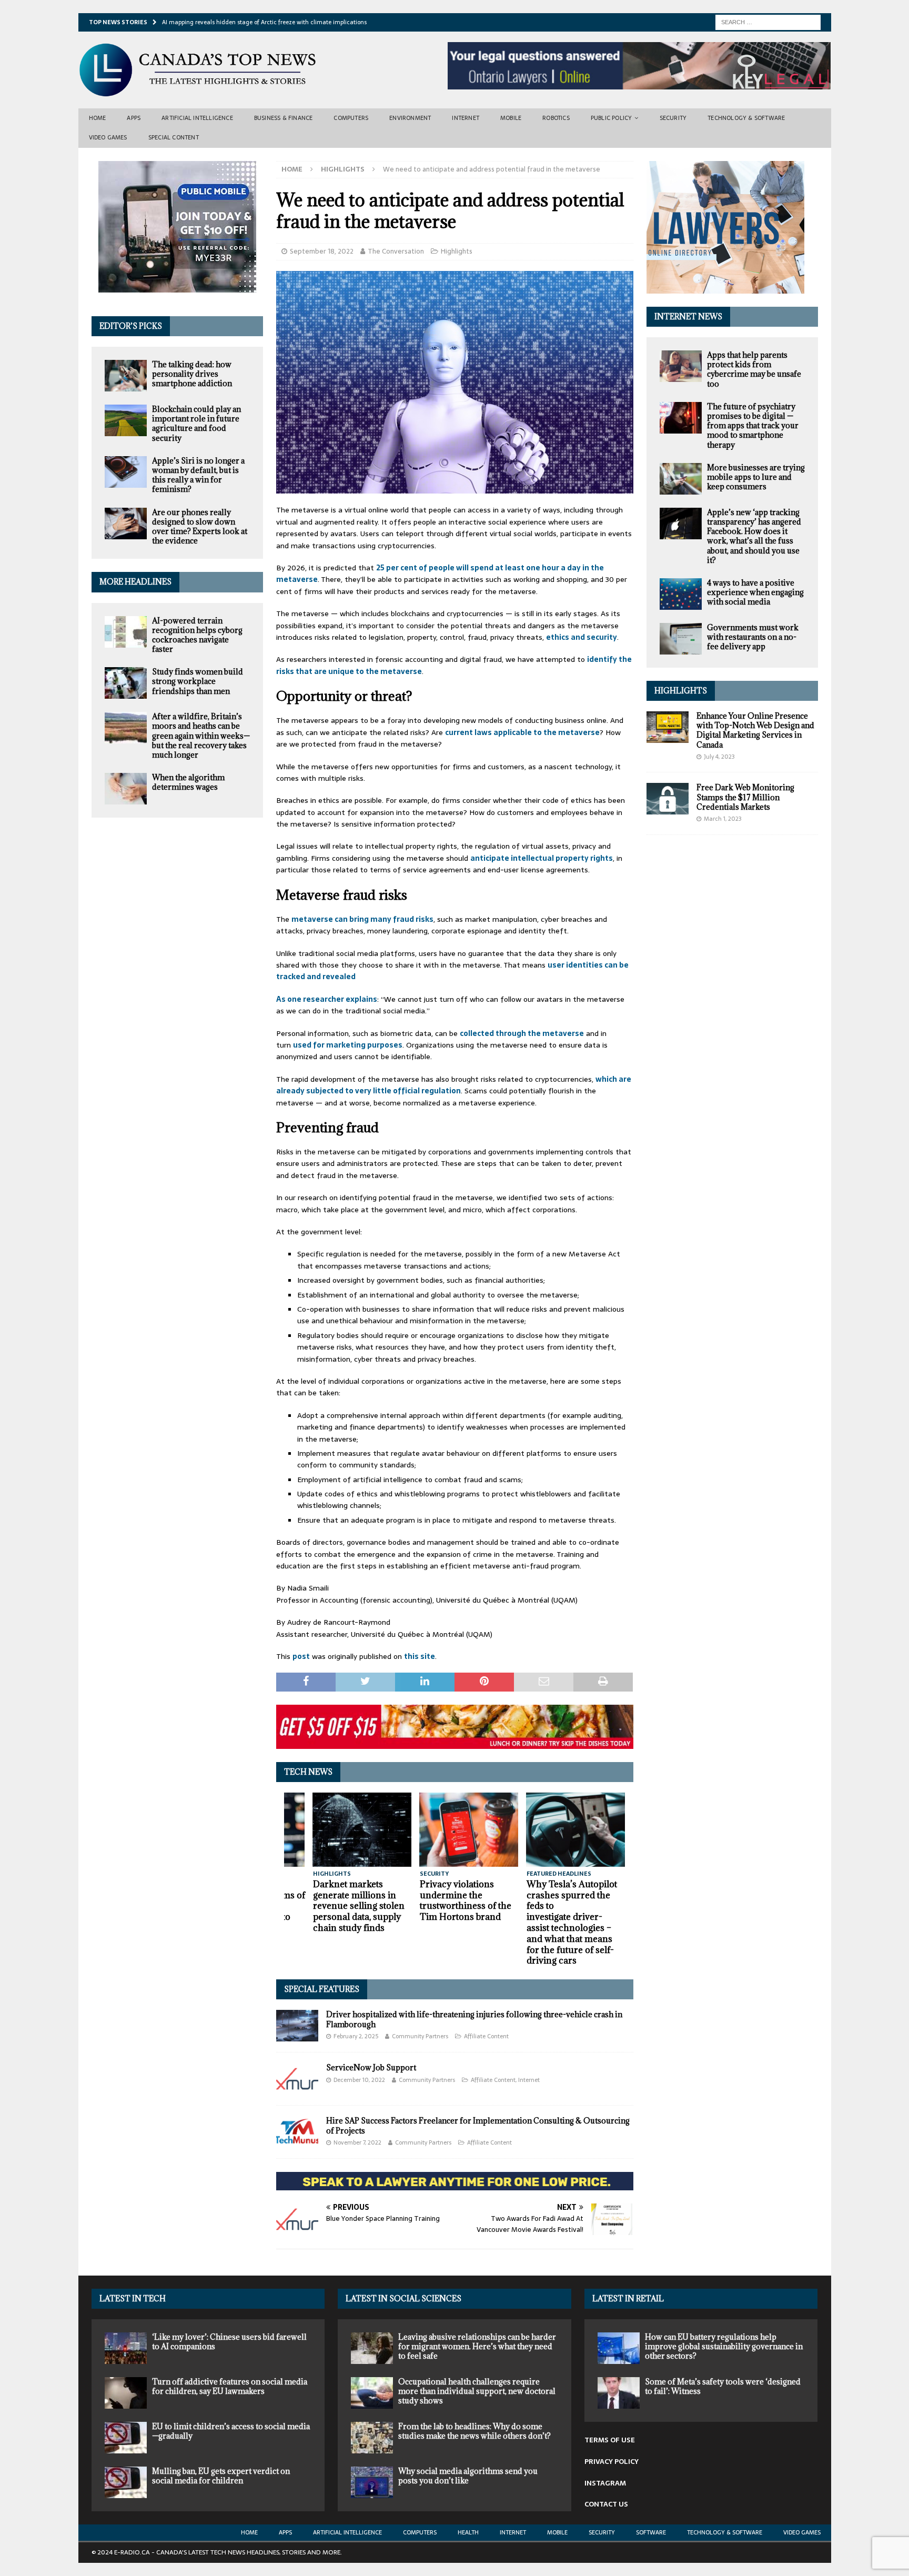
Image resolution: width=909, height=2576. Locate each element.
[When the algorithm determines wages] (126, 789)
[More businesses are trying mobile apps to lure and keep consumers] (681, 479)
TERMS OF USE (610, 2440)
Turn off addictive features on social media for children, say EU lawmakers (230, 2386)
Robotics (556, 118)
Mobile (511, 118)
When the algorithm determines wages (188, 782)
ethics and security (582, 637)
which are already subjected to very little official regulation (454, 1085)
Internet (466, 118)
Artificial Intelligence (197, 118)
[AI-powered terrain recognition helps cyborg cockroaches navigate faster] (126, 632)
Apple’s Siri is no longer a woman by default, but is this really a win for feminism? (198, 475)
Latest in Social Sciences (403, 2298)
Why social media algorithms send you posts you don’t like (468, 2476)
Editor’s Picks (131, 326)
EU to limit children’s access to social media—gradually (231, 2431)
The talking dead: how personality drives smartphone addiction (192, 374)
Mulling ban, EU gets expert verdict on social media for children (221, 2476)
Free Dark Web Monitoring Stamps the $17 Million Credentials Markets (745, 797)
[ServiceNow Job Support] (297, 2079)
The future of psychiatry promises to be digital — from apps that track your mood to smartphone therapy (753, 426)
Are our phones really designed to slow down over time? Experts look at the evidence (200, 527)
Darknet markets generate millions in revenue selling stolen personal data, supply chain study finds (359, 1906)
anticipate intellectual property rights (542, 858)
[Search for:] (768, 22)
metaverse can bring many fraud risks (362, 919)
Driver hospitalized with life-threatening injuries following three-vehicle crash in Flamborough (474, 2019)
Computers (351, 118)
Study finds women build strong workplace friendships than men (198, 681)
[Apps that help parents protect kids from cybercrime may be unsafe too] (681, 366)
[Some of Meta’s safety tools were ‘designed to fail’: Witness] (619, 2393)
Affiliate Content (486, 2036)
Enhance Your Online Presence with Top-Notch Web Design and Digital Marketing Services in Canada (755, 730)
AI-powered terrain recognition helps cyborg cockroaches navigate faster (197, 635)
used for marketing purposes (348, 1045)
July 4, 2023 (719, 757)
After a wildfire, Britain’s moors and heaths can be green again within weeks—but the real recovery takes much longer (201, 736)
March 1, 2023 (723, 819)
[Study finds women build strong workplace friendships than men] (126, 683)
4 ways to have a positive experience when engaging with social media (755, 592)
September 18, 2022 (322, 251)
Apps (134, 118)
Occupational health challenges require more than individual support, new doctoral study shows (477, 2391)
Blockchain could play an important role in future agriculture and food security (196, 424)
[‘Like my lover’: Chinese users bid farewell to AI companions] (126, 2348)
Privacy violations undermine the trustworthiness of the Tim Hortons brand (466, 1900)
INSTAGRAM (605, 2483)
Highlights (457, 251)
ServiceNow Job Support (371, 2067)
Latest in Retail (628, 2298)
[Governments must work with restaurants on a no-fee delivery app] (681, 639)
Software (651, 2532)
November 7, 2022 (357, 2142)
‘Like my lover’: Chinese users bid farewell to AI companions (229, 2342)
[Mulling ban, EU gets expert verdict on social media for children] (126, 2482)
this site (420, 1656)
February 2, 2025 (356, 2036)
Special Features (322, 1989)
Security (673, 118)
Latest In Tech (133, 2298)
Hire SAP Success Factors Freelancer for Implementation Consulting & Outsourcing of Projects (478, 2125)
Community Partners (420, 2036)
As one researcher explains (327, 999)
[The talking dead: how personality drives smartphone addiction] (126, 376)
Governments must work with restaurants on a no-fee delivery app (753, 637)
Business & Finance (284, 118)
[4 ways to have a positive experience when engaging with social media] (681, 594)
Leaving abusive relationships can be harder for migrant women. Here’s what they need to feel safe (477, 2346)
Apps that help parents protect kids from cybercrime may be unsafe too (754, 369)
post (301, 1656)
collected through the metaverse (522, 1033)
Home (98, 118)
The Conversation (396, 251)
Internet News (688, 316)
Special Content (174, 137)
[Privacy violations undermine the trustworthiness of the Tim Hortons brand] (469, 1830)
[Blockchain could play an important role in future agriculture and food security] (126, 420)
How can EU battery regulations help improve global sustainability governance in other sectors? (724, 2346)
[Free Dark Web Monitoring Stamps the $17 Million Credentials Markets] (668, 799)
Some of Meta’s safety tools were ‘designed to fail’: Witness (723, 2386)
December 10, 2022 (359, 2080)
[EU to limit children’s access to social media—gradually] (126, 2438)
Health (468, 2532)
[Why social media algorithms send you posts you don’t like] (372, 2482)
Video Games (108, 137)
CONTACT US (606, 2504)
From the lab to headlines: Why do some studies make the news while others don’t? (474, 2431)
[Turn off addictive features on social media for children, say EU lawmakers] (126, 2393)
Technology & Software (746, 118)
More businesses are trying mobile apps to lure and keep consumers (756, 477)
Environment (410, 118)
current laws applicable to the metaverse (522, 732)
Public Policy (612, 118)
